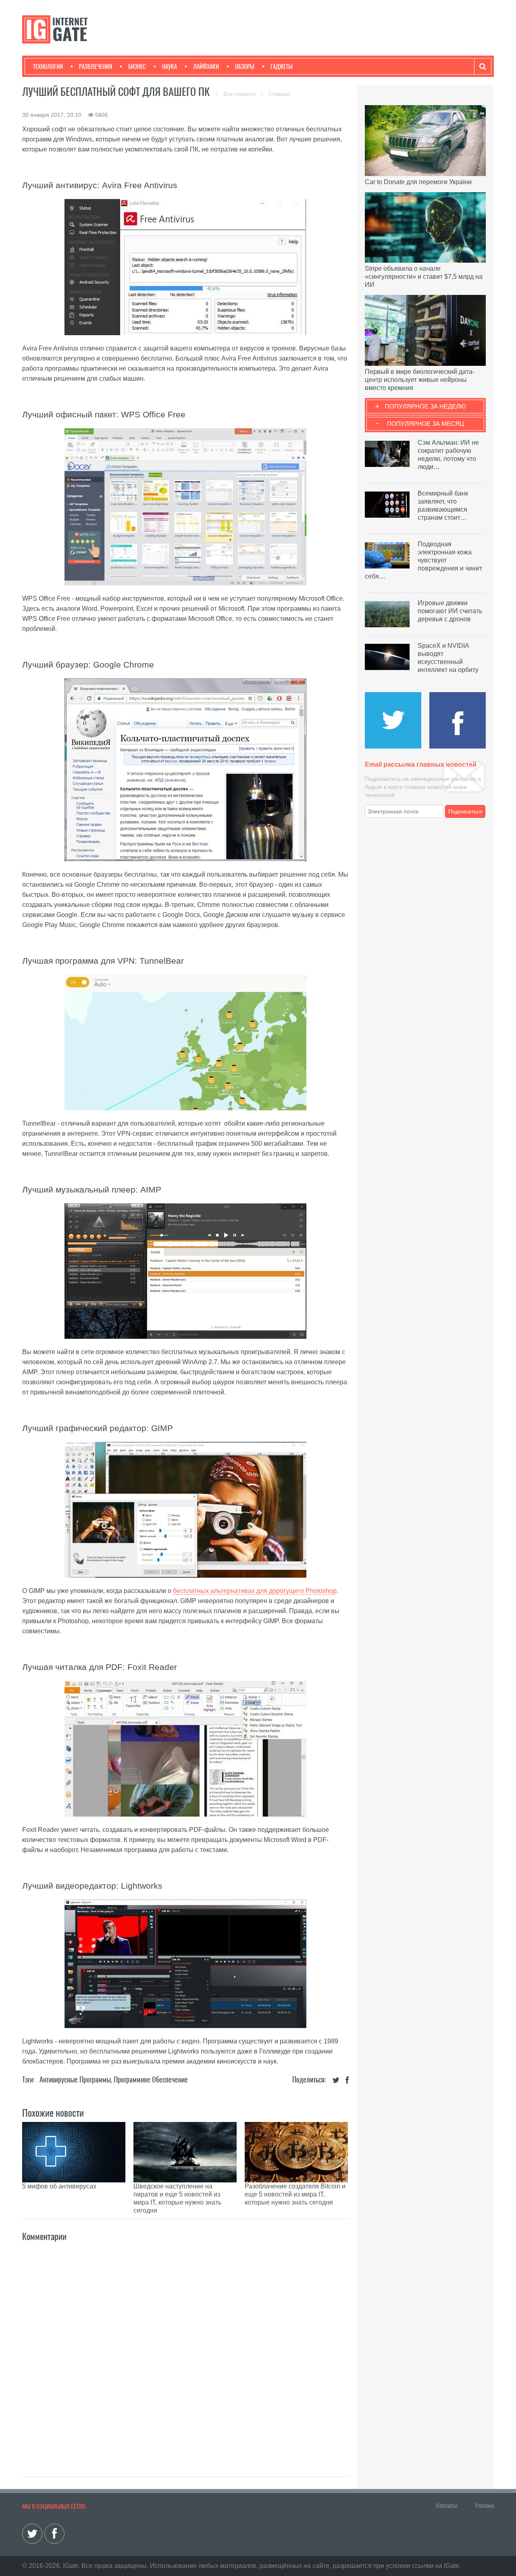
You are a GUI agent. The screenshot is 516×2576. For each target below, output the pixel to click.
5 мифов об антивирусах (59, 2186)
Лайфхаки (206, 66)
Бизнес (137, 66)
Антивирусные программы (75, 2079)
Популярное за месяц (425, 424)
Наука (170, 66)
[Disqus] (185, 2350)
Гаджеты (282, 66)
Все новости (240, 94)
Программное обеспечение (151, 2079)
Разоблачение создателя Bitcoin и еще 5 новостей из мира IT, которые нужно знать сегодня (295, 2194)
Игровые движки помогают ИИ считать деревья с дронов (450, 611)
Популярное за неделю (425, 406)
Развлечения (96, 66)
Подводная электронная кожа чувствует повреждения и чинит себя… (423, 560)
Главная (279, 94)
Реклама (485, 2505)
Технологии (48, 66)
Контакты (447, 2505)
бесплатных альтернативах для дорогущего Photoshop (255, 1591)
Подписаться (465, 811)
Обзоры (245, 66)
